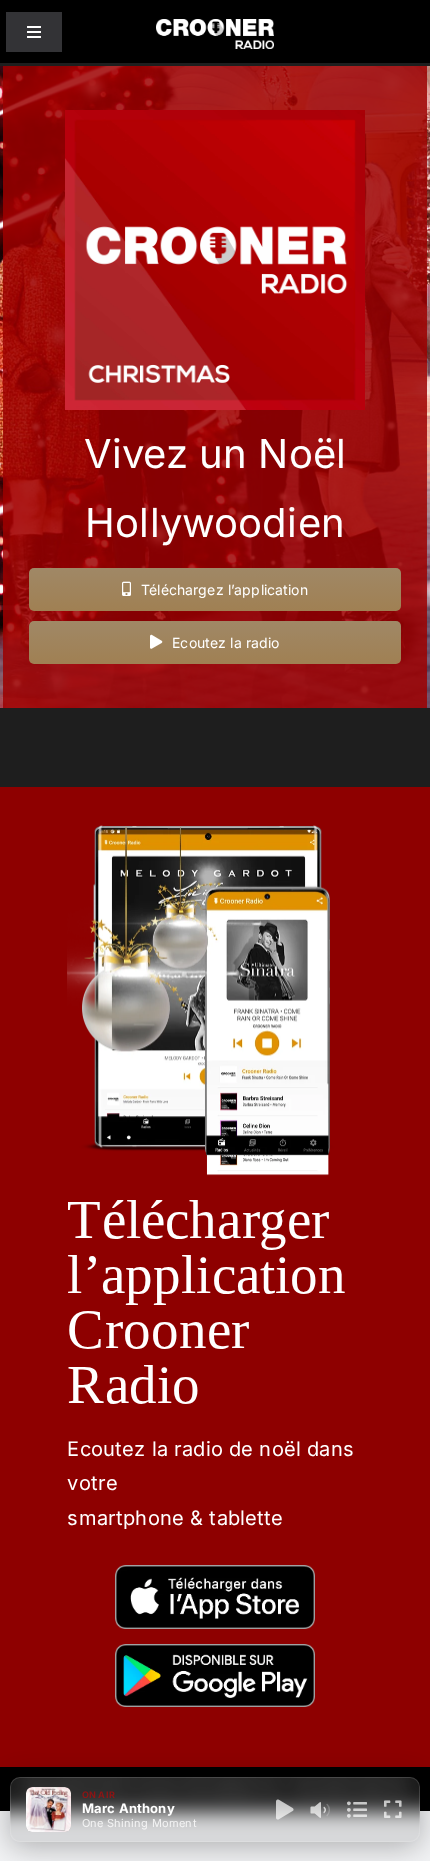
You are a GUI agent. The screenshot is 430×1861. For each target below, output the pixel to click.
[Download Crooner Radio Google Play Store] (215, 1651)
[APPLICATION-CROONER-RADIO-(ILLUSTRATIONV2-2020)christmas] (214, 810)
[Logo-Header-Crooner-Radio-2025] (215, 26)
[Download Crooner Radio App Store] (215, 1572)
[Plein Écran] (393, 1810)
